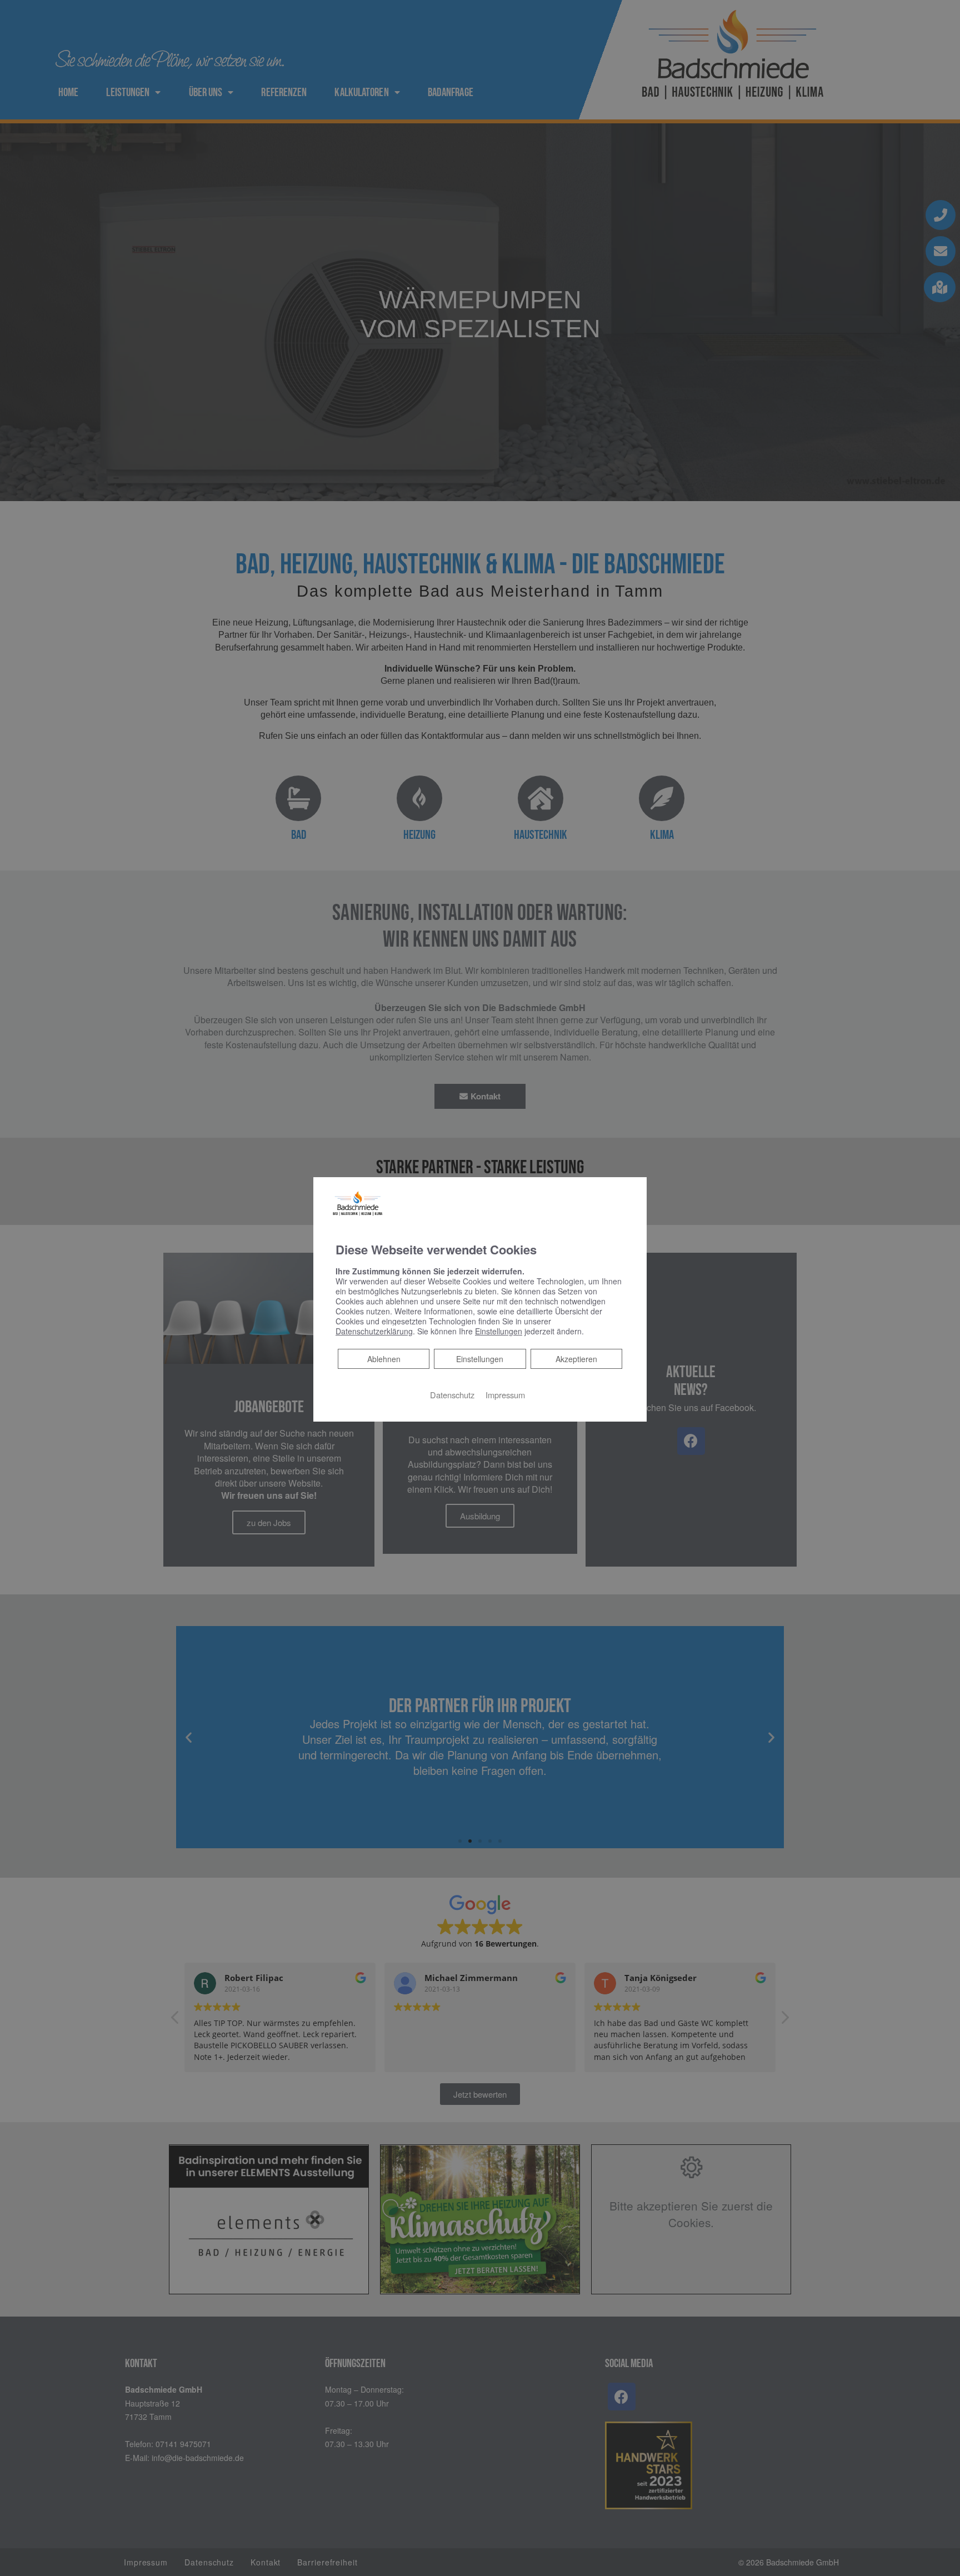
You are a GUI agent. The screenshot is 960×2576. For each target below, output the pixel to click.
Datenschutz (452, 1395)
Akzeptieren (576, 1359)
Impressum (505, 1395)
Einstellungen (480, 1359)
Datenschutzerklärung (374, 1331)
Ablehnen (384, 1359)
